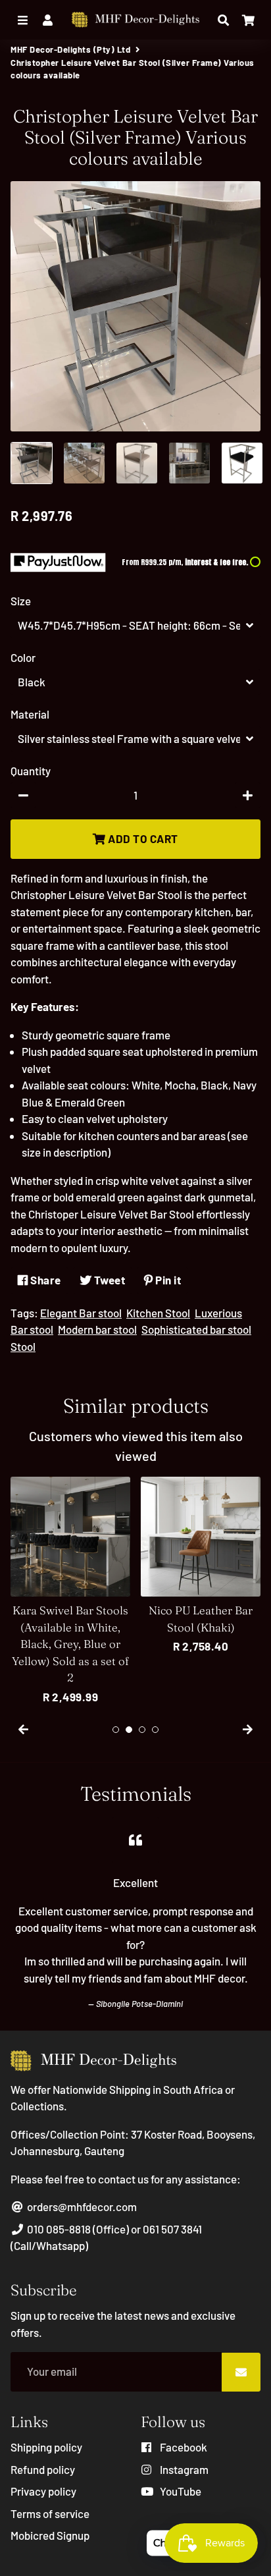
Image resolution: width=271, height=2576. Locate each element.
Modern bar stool (97, 1329)
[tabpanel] (70, 1591)
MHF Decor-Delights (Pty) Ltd (70, 49)
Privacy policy (43, 2491)
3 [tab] (142, 1730)
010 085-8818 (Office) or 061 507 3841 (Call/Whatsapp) (106, 2237)
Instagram (183, 2469)
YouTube (180, 2491)
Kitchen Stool (158, 1313)
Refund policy (43, 2469)
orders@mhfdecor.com (81, 2206)
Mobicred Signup (50, 2535)
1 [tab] (116, 1730)
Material (30, 714)
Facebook (183, 2447)
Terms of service (50, 2513)
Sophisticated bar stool (196, 1329)
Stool (23, 1346)
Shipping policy (46, 2447)
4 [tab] (155, 1730)
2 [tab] (129, 1730)
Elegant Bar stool (81, 1313)
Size (21, 601)
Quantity (31, 771)
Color (23, 657)
